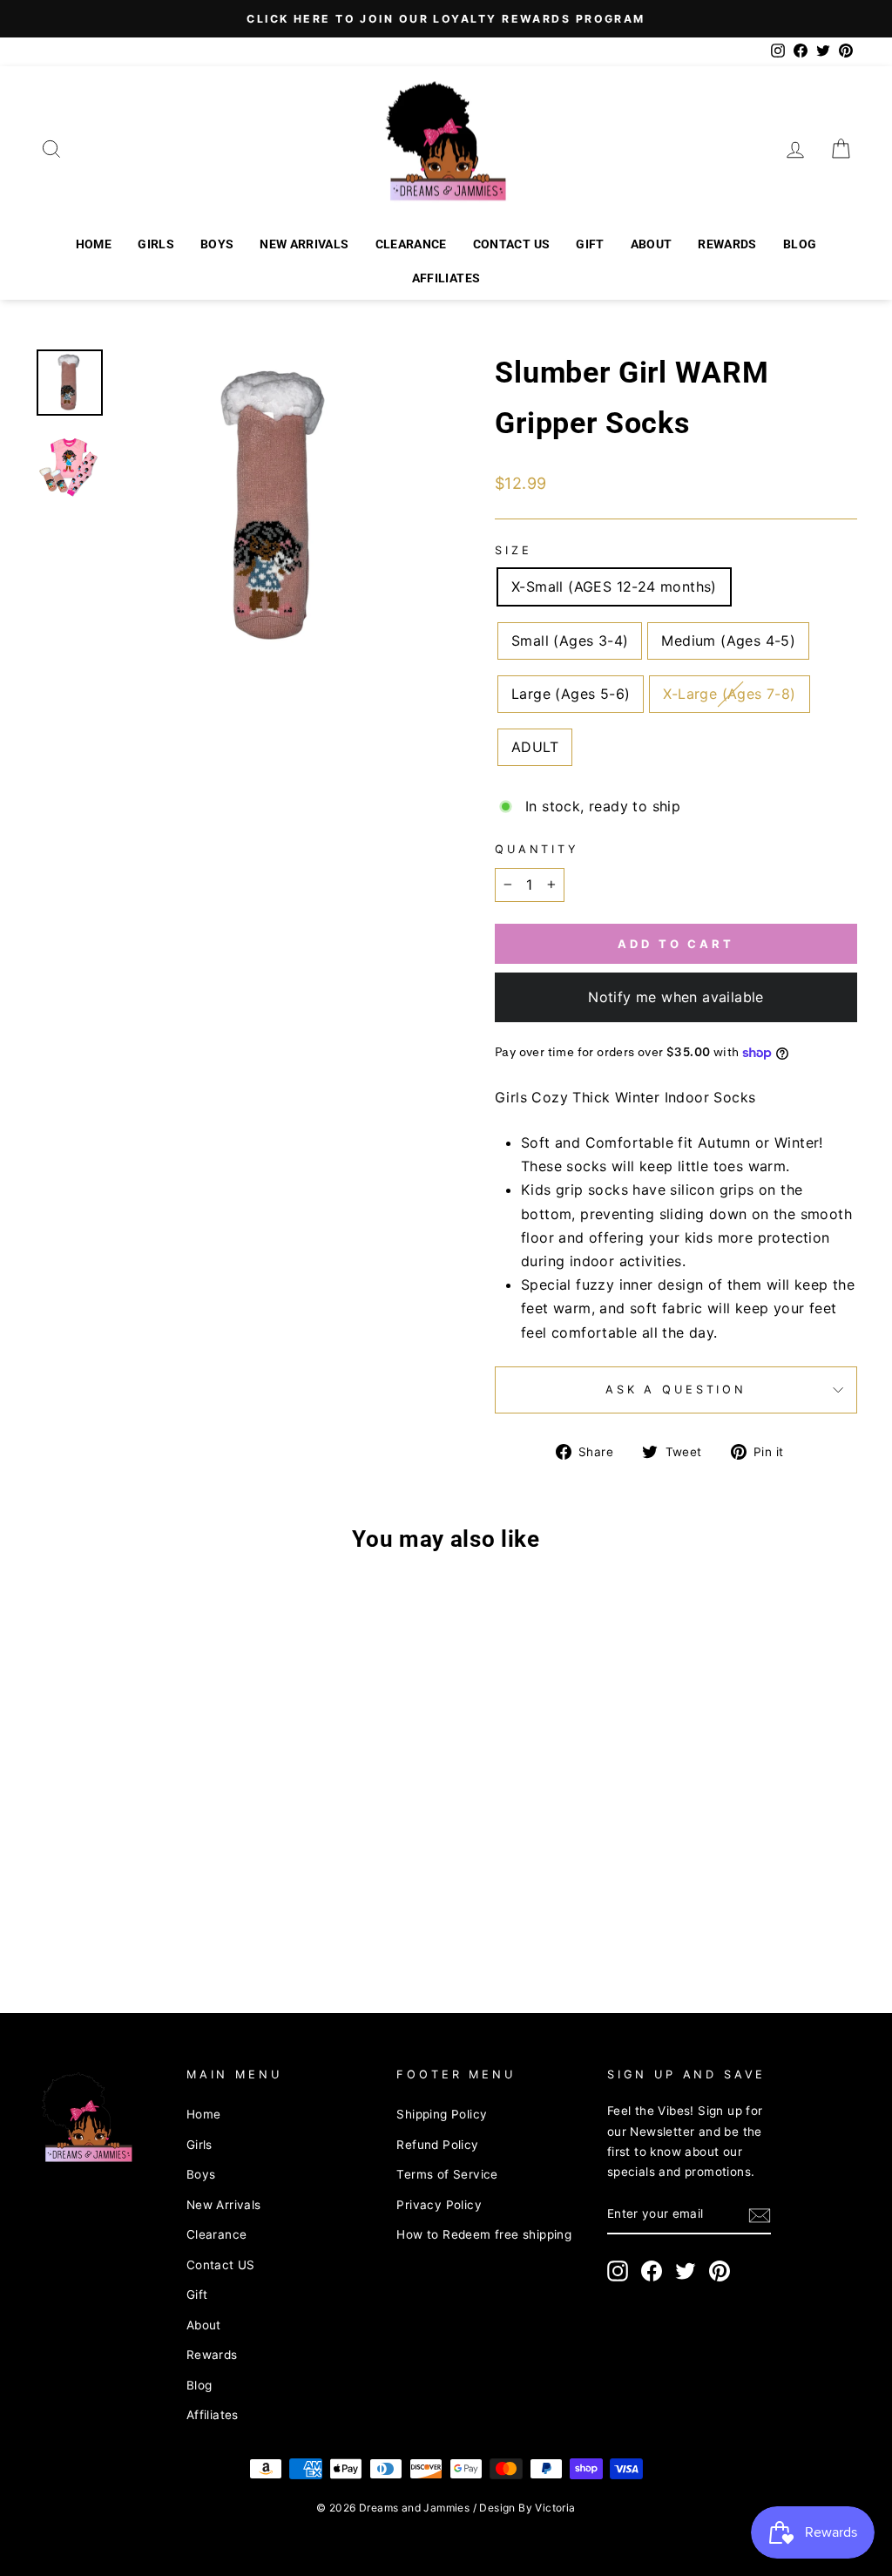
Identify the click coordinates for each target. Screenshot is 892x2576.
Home (94, 244)
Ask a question (676, 1390)
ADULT (535, 747)
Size (513, 550)
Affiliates (446, 278)
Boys (217, 244)
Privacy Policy (439, 2205)
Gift (590, 244)
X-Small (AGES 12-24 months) (614, 586)
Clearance (411, 244)
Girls (156, 244)
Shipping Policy (442, 2114)
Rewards (727, 244)
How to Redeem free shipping (484, 2234)
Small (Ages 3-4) (570, 641)
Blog (800, 244)
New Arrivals (304, 244)
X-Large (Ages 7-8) (729, 694)
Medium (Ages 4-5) (728, 641)
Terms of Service (447, 2174)
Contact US (512, 244)
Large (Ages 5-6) (571, 694)
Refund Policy (437, 2145)
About (652, 244)
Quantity (537, 849)
